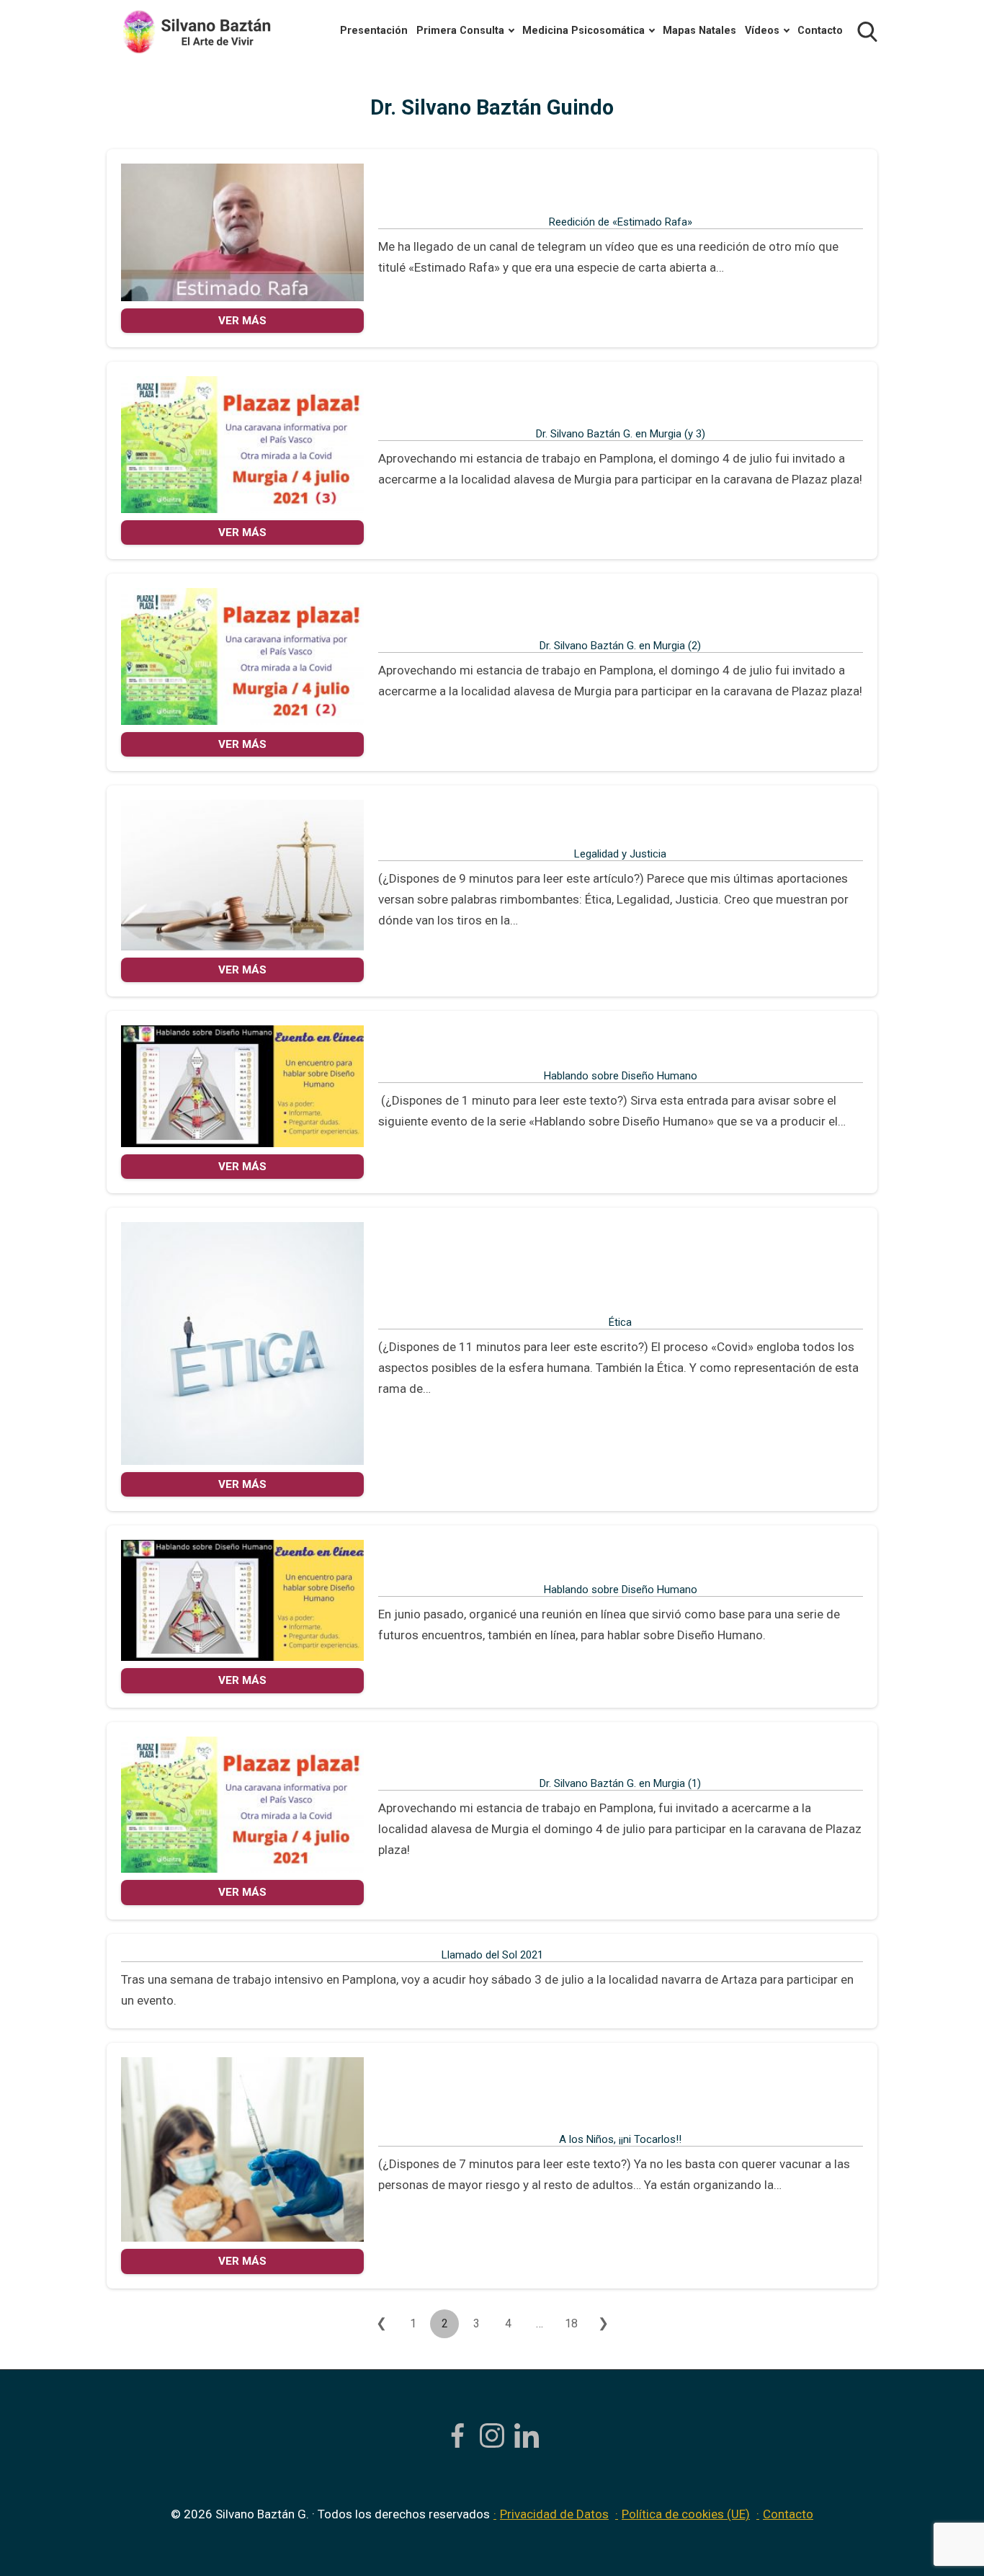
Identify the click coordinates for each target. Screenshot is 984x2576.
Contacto (820, 31)
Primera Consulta (460, 31)
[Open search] (867, 32)
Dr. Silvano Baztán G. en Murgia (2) (620, 646)
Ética (620, 1322)
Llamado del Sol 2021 (492, 1955)
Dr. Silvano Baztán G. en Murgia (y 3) (621, 434)
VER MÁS (242, 321)
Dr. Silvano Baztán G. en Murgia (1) (620, 1783)
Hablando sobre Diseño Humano (621, 1076)
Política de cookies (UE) (686, 2514)
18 (571, 2323)
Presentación (374, 31)
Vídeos (762, 31)
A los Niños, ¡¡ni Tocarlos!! (620, 2139)
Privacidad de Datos (554, 2514)
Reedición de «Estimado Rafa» (621, 222)
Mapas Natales (699, 31)
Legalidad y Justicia (620, 854)
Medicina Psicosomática (583, 31)
